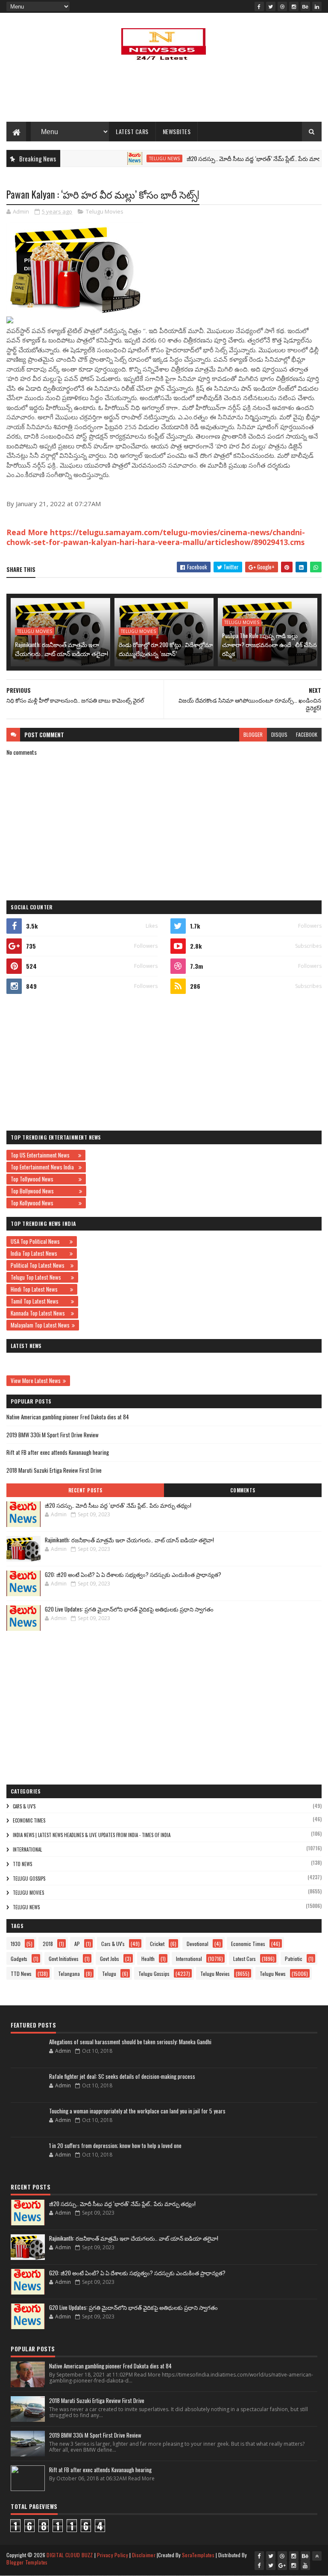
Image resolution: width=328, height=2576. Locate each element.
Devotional (198, 1944)
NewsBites (177, 131)
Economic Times (29, 1820)
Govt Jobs (110, 1959)
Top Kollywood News (44, 1203)
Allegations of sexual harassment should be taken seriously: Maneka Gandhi (130, 2042)
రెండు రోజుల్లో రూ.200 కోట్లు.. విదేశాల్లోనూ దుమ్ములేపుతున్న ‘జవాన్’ (166, 649)
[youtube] (305, 2565)
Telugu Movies (105, 211)
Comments (243, 1490)
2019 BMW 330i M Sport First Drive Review (53, 1435)
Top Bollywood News (44, 1191)
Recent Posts (85, 1490)
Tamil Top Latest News (40, 1301)
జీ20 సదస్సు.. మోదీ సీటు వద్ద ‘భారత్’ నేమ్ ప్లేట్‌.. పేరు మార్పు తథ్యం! (235, 158)
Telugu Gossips (29, 1879)
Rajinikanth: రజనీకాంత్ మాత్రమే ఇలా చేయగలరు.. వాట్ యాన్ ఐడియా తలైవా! (61, 649)
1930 (16, 1944)
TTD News (22, 1864)
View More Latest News (36, 1380)
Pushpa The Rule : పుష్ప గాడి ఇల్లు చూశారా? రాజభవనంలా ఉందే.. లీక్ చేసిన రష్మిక (269, 644)
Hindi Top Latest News (39, 1289)
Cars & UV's (24, 1806)
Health (148, 1959)
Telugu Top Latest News (40, 1277)
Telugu (109, 1974)
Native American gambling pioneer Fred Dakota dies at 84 (68, 1417)
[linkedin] (317, 6)
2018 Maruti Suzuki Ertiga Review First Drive (54, 1470)
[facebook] (259, 6)
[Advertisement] (164, 94)
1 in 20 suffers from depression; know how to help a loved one (115, 2145)
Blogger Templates (27, 2562)
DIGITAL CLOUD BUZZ (70, 2555)
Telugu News (135, 158)
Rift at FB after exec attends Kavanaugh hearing (58, 1452)
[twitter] (271, 6)
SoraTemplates (198, 2555)
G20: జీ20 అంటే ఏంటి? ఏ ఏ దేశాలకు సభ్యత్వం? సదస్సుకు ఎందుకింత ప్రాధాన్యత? (133, 1574)
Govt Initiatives (64, 1959)
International (27, 1849)
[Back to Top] (317, 2556)
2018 (48, 1944)
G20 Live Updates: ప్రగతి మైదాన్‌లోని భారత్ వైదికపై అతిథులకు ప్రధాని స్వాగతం (129, 1609)
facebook (307, 734)
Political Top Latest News (40, 1265)
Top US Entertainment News (43, 1155)
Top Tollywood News (44, 1179)
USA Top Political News (39, 1241)
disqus (279, 734)
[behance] (305, 6)
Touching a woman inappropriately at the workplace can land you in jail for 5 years (137, 2111)
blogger (253, 734)
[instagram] (294, 6)
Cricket (157, 1944)
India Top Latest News (39, 1253)
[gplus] (282, 2565)
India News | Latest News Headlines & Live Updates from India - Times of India (92, 1835)
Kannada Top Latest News (40, 1313)
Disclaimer (144, 2555)
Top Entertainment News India (44, 1167)
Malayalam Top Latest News (40, 1325)
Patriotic (294, 1959)
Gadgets (19, 1959)
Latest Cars (132, 131)
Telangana (69, 1974)
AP (77, 1944)
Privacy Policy (113, 2555)
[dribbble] (282, 6)
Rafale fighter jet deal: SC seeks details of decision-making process (122, 2076)
